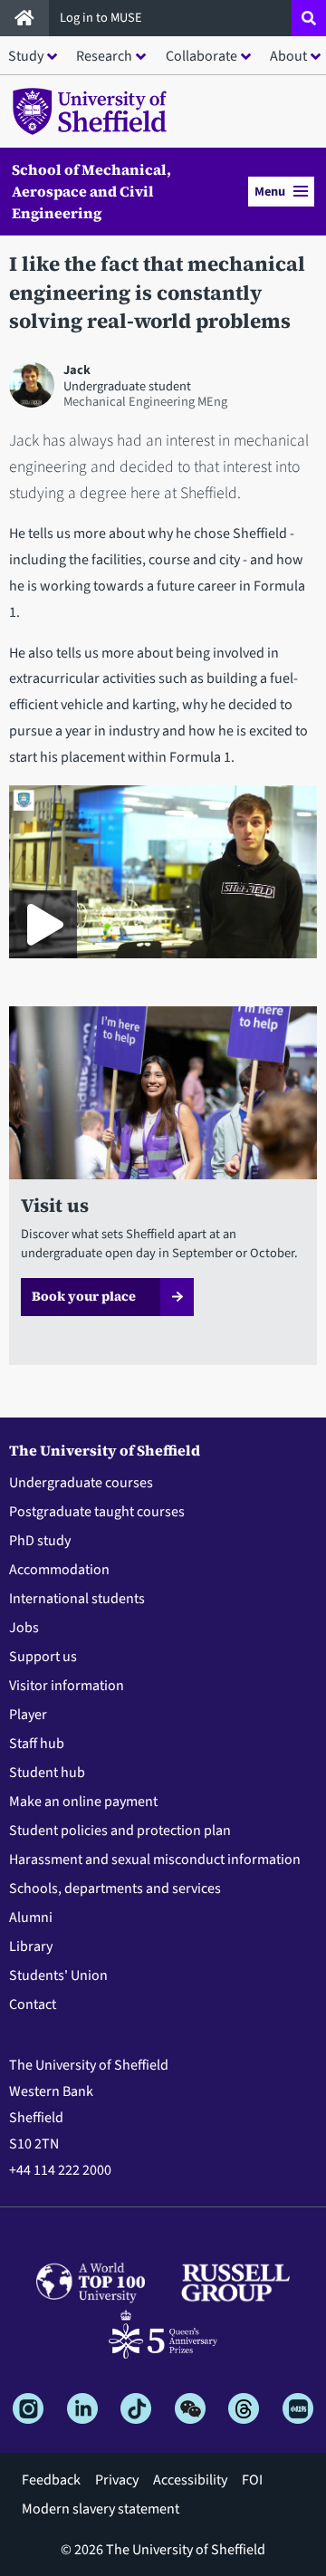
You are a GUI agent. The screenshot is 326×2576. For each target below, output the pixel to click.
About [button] (288, 56)
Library (31, 1946)
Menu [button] (270, 192)
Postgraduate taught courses (97, 1512)
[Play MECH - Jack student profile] (43, 924)
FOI (252, 2480)
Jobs (24, 1628)
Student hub (47, 1773)
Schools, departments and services (115, 1889)
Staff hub (37, 1744)
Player (28, 1715)
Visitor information (67, 1686)
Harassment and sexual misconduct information (155, 1860)
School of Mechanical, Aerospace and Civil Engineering (91, 191)
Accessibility (190, 2480)
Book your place (84, 1296)
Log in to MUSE (102, 18)
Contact (33, 2004)
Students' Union (58, 1975)
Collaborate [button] (201, 56)
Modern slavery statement (101, 2509)
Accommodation (59, 1570)
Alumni (31, 1918)
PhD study (40, 1541)
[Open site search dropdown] (309, 18)
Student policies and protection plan (120, 1831)
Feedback (51, 2480)
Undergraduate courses (81, 1483)
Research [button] (104, 56)
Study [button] (26, 56)
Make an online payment (83, 1802)
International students (77, 1599)
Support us (43, 1657)
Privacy (117, 2480)
